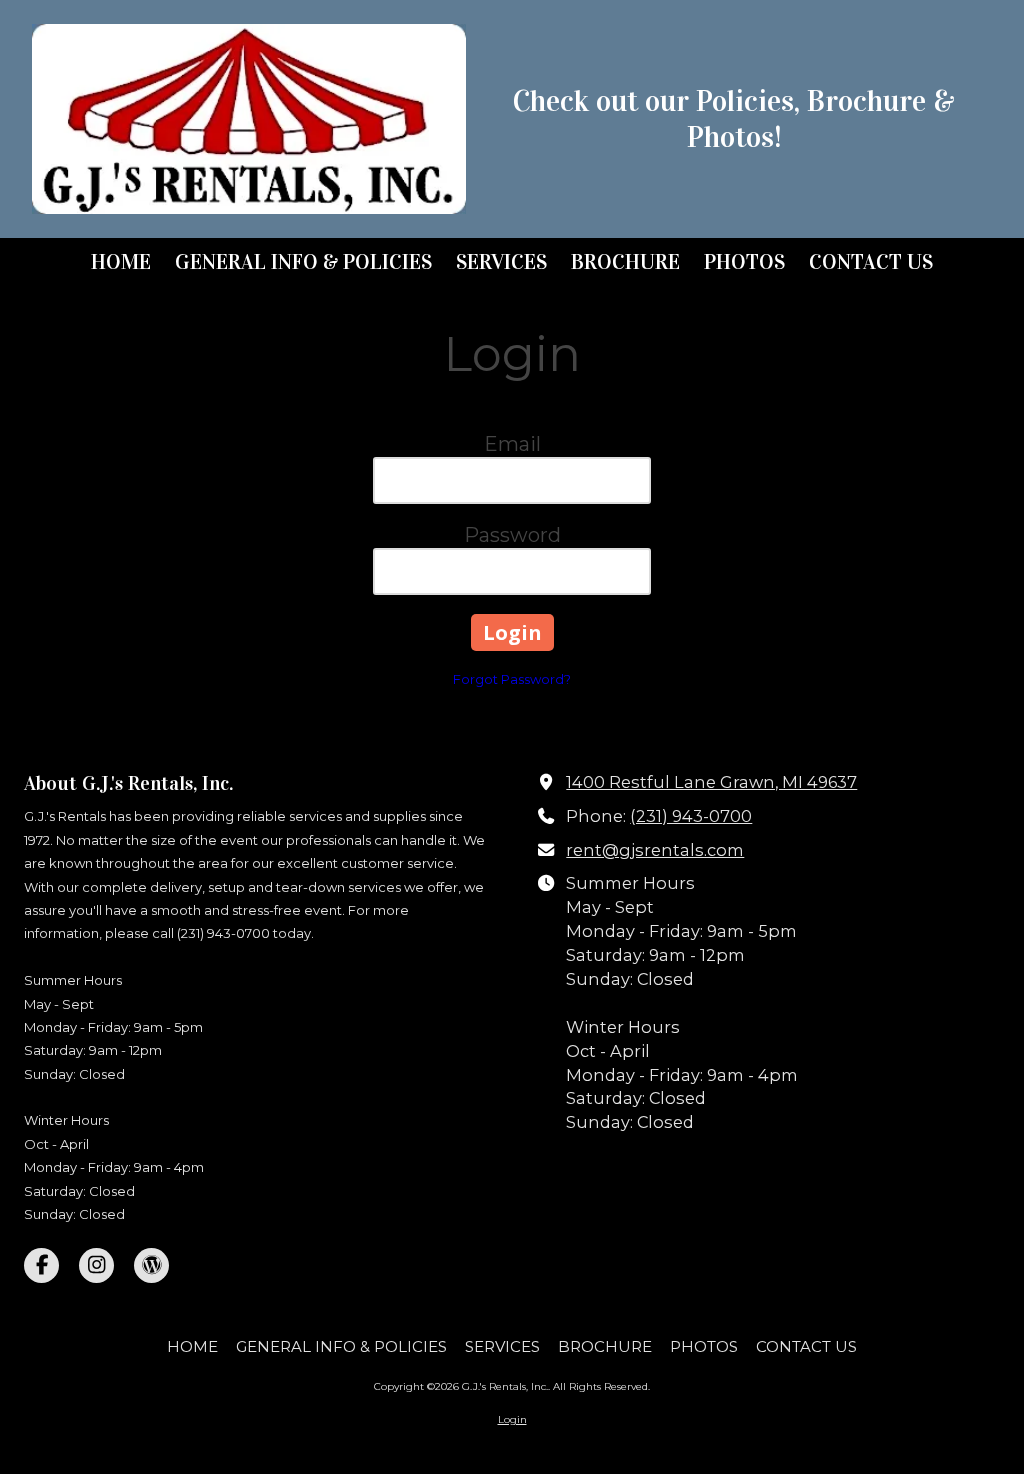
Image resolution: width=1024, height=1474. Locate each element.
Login (512, 1419)
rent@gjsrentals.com (655, 850)
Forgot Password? (512, 679)
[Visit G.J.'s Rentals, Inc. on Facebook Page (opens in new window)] (41, 1265)
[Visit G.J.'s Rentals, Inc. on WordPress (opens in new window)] (151, 1265)
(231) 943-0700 (691, 816)
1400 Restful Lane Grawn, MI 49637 (711, 782)
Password (512, 535)
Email (512, 444)
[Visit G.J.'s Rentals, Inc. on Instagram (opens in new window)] (96, 1265)
